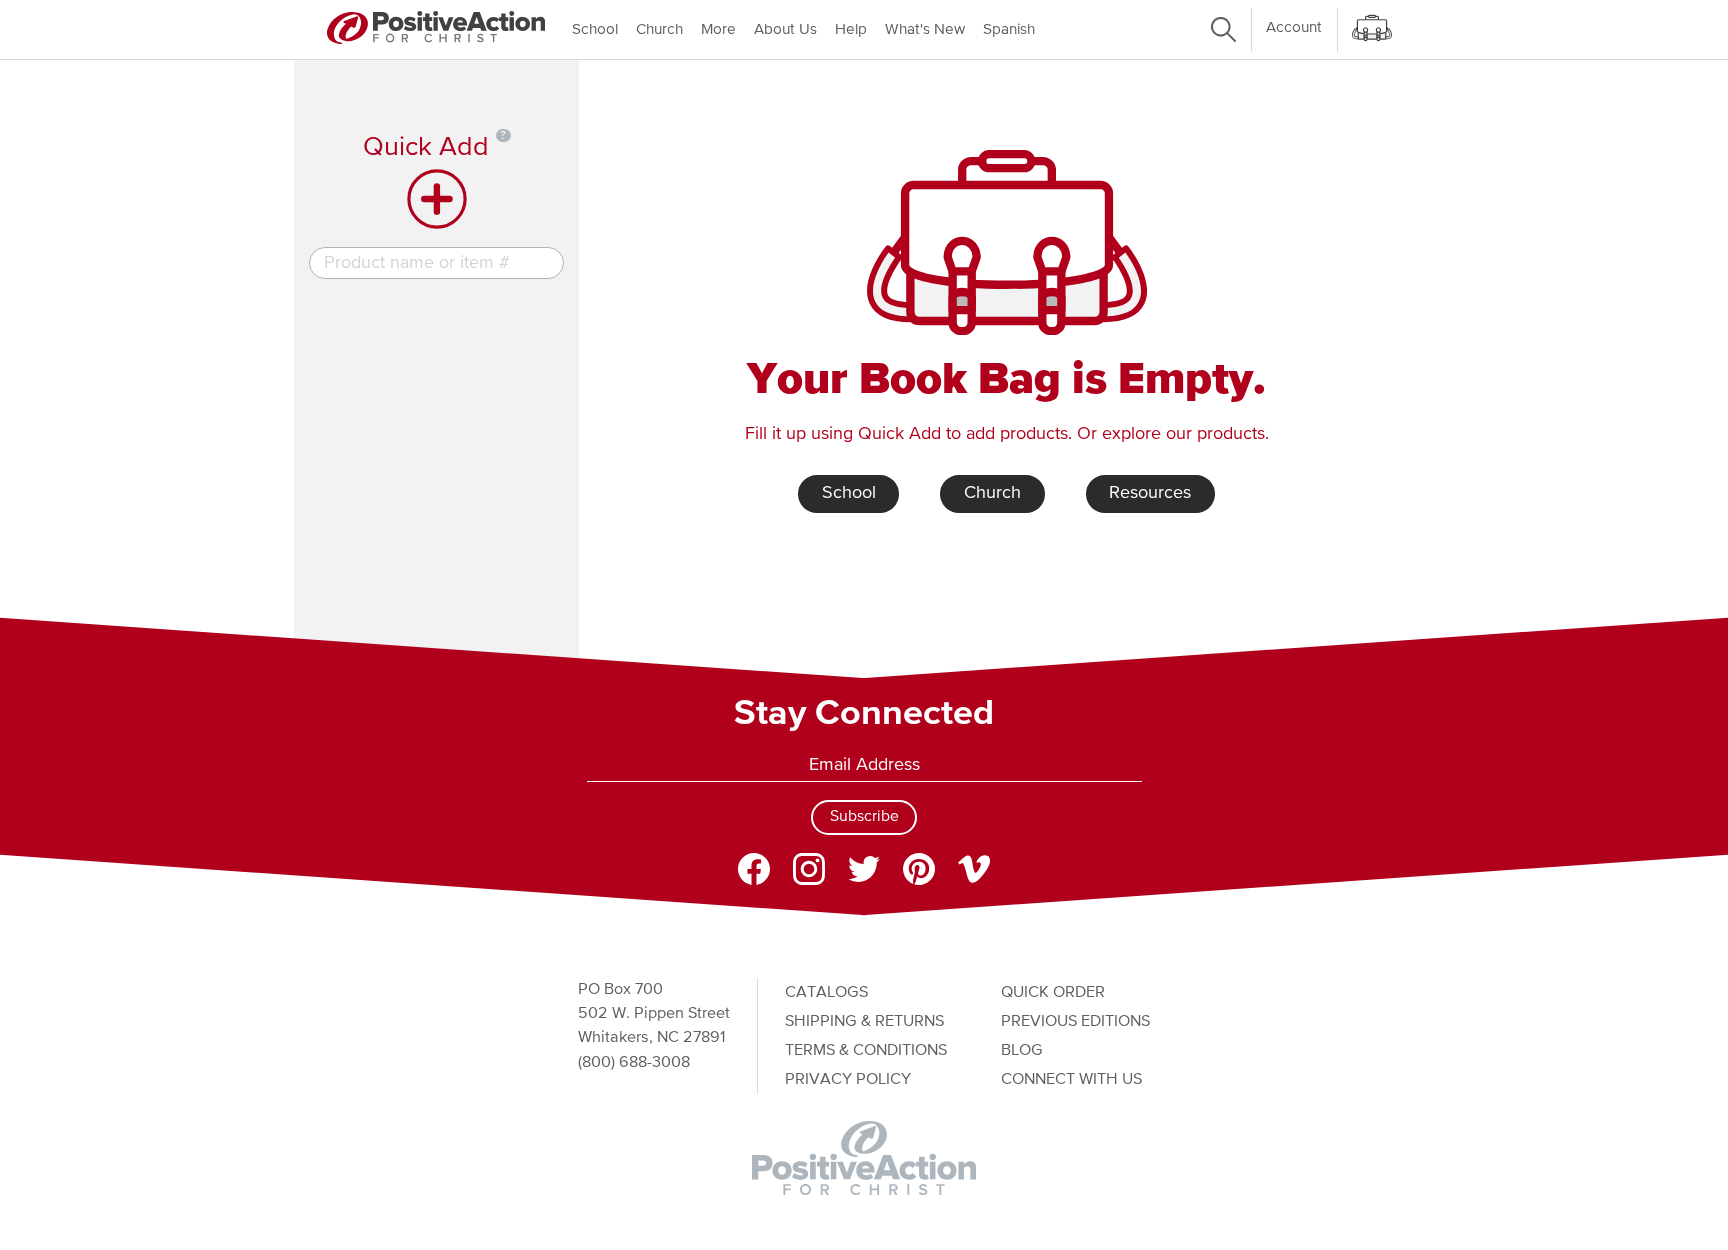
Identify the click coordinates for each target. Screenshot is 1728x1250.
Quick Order (1053, 992)
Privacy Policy (848, 1079)
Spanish (1009, 29)
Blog (1022, 1050)
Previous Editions (1075, 1021)
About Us (785, 29)
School (595, 29)
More (718, 29)
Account (1294, 27)
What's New (925, 29)
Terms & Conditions (866, 1050)
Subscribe (864, 817)
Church (659, 29)
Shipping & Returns (864, 1021)
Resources (1150, 493)
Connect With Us (1071, 1079)
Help (851, 29)
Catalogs (826, 992)
